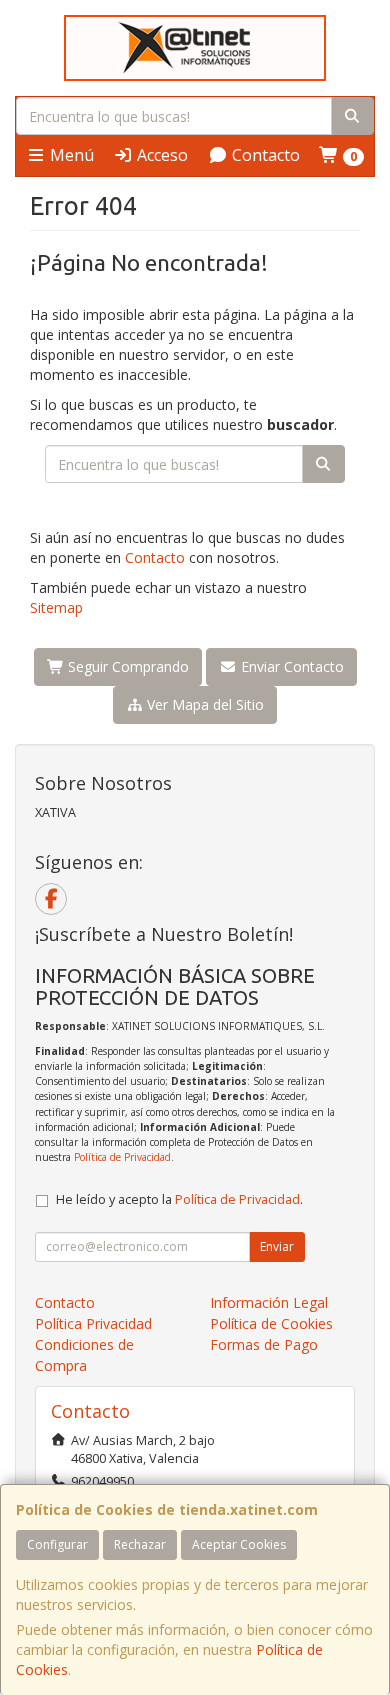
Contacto (264, 155)
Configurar (57, 1544)
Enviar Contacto (290, 666)
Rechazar (140, 1544)
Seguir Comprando (126, 666)
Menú (70, 155)
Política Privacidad (93, 1323)
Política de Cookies (271, 1323)
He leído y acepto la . (179, 1199)
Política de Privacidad (122, 1157)
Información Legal (269, 1302)
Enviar (277, 1246)
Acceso (160, 155)
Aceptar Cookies (239, 1544)
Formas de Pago (264, 1344)
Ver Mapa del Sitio (203, 704)
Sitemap (56, 607)
